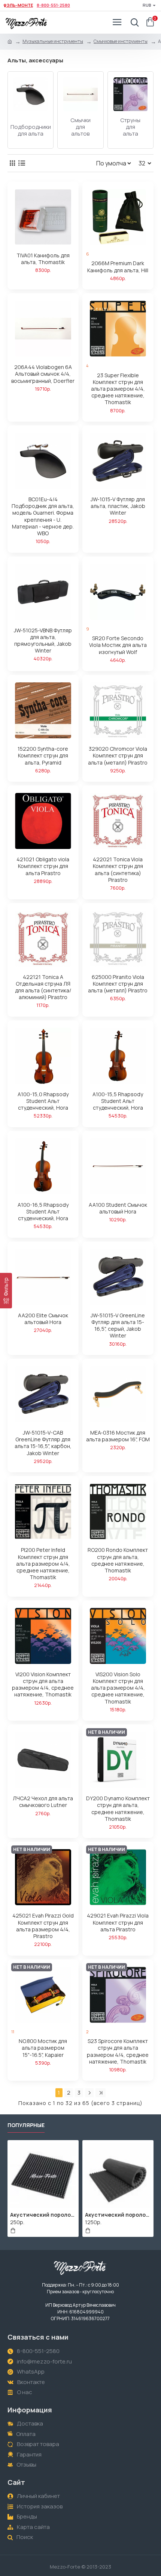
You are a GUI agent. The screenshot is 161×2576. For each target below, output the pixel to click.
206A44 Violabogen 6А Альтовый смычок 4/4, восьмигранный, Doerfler (43, 374)
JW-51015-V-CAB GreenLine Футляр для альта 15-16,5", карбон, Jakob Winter (43, 1443)
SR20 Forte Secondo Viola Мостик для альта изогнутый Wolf (118, 645)
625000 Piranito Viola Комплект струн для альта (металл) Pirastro (118, 984)
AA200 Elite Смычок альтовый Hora (43, 1319)
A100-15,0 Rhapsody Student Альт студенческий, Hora (43, 1101)
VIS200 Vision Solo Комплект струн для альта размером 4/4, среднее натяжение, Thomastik (118, 1688)
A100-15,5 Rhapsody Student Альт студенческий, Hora (118, 1101)
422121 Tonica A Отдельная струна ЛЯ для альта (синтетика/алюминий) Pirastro (43, 987)
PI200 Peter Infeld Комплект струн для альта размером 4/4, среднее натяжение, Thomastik (43, 1564)
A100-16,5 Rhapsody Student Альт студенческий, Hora (43, 1212)
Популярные (26, 2125)
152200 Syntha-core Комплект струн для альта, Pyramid (43, 756)
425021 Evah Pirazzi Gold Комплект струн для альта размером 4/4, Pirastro (43, 1926)
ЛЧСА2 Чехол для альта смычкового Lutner (43, 1802)
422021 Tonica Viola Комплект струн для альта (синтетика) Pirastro (118, 870)
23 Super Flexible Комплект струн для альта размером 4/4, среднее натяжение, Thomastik (118, 389)
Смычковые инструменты (121, 41)
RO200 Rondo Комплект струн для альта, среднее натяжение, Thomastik (118, 1560)
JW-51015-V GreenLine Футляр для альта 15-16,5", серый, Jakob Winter (118, 1326)
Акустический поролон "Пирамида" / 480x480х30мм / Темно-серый (43, 2215)
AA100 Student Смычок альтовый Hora (118, 1208)
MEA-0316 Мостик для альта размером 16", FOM (118, 1436)
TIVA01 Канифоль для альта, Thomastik (43, 259)
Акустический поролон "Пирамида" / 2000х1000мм (118, 2215)
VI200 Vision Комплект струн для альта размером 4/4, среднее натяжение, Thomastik (43, 1685)
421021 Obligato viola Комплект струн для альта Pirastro (43, 866)
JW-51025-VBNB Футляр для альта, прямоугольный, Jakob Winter (43, 641)
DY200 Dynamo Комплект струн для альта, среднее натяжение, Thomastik (118, 1809)
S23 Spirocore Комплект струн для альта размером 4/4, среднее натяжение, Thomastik (118, 2051)
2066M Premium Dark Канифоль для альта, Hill (118, 267)
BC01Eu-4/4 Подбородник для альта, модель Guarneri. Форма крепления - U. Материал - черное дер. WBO (43, 516)
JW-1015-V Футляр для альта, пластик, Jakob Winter (118, 506)
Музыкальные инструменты (53, 41)
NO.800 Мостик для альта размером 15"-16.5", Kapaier (43, 2048)
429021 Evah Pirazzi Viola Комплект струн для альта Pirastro (118, 1922)
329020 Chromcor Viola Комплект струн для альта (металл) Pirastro (118, 756)
